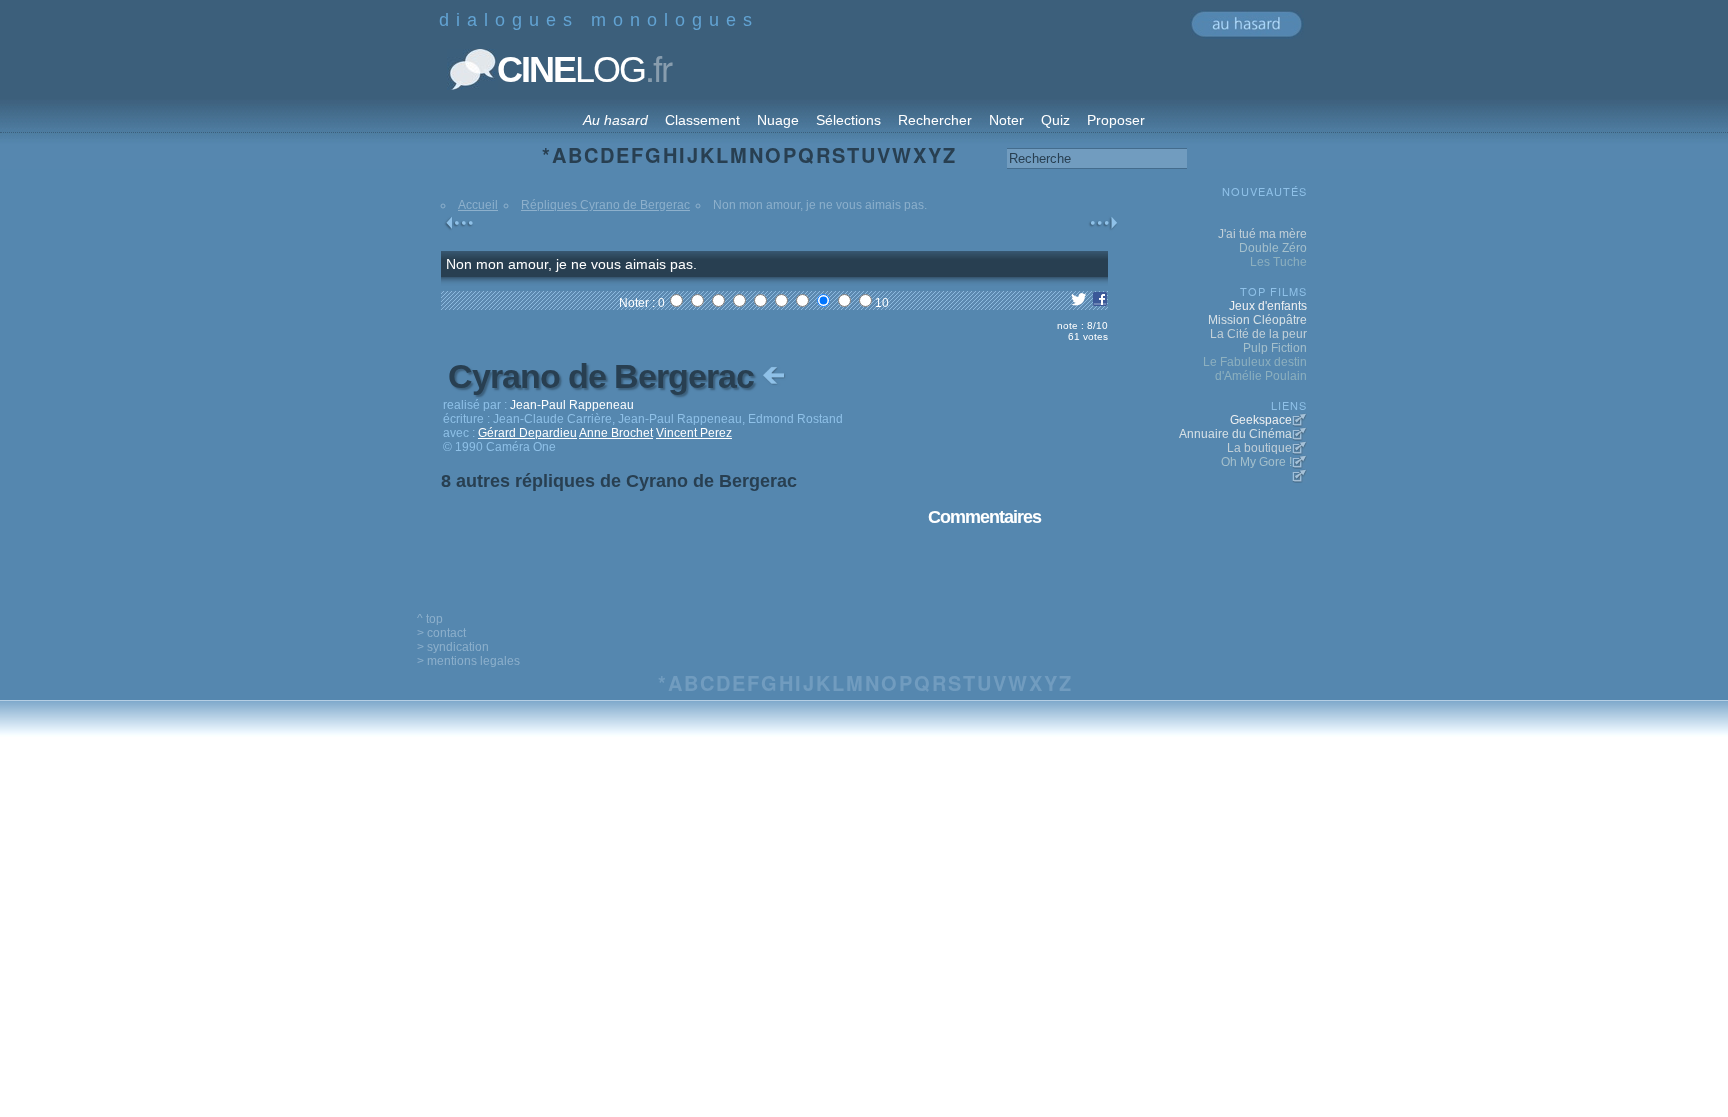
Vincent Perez (694, 433)
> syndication (453, 647)
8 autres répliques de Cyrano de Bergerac (619, 481)
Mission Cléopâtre (1257, 320)
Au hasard (615, 120)
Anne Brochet (616, 433)
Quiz (1055, 120)
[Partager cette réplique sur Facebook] (1100, 303)
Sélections (848, 120)
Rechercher (935, 120)
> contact (441, 633)
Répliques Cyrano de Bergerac (605, 205)
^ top (430, 619)
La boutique (1259, 448)
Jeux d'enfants (1268, 306)
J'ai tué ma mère (1262, 234)
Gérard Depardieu (527, 433)
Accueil (478, 205)
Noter (1006, 120)
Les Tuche (1278, 262)
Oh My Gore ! (1256, 462)
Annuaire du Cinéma (1235, 434)
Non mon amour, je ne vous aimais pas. (571, 264)
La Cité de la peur (1258, 334)
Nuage (778, 120)
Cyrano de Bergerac (605, 376)
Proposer (1116, 120)
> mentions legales (468, 661)
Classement (702, 120)
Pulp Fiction (1275, 348)
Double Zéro (1273, 248)
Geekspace (1261, 420)
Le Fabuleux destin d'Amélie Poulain (1255, 369)
